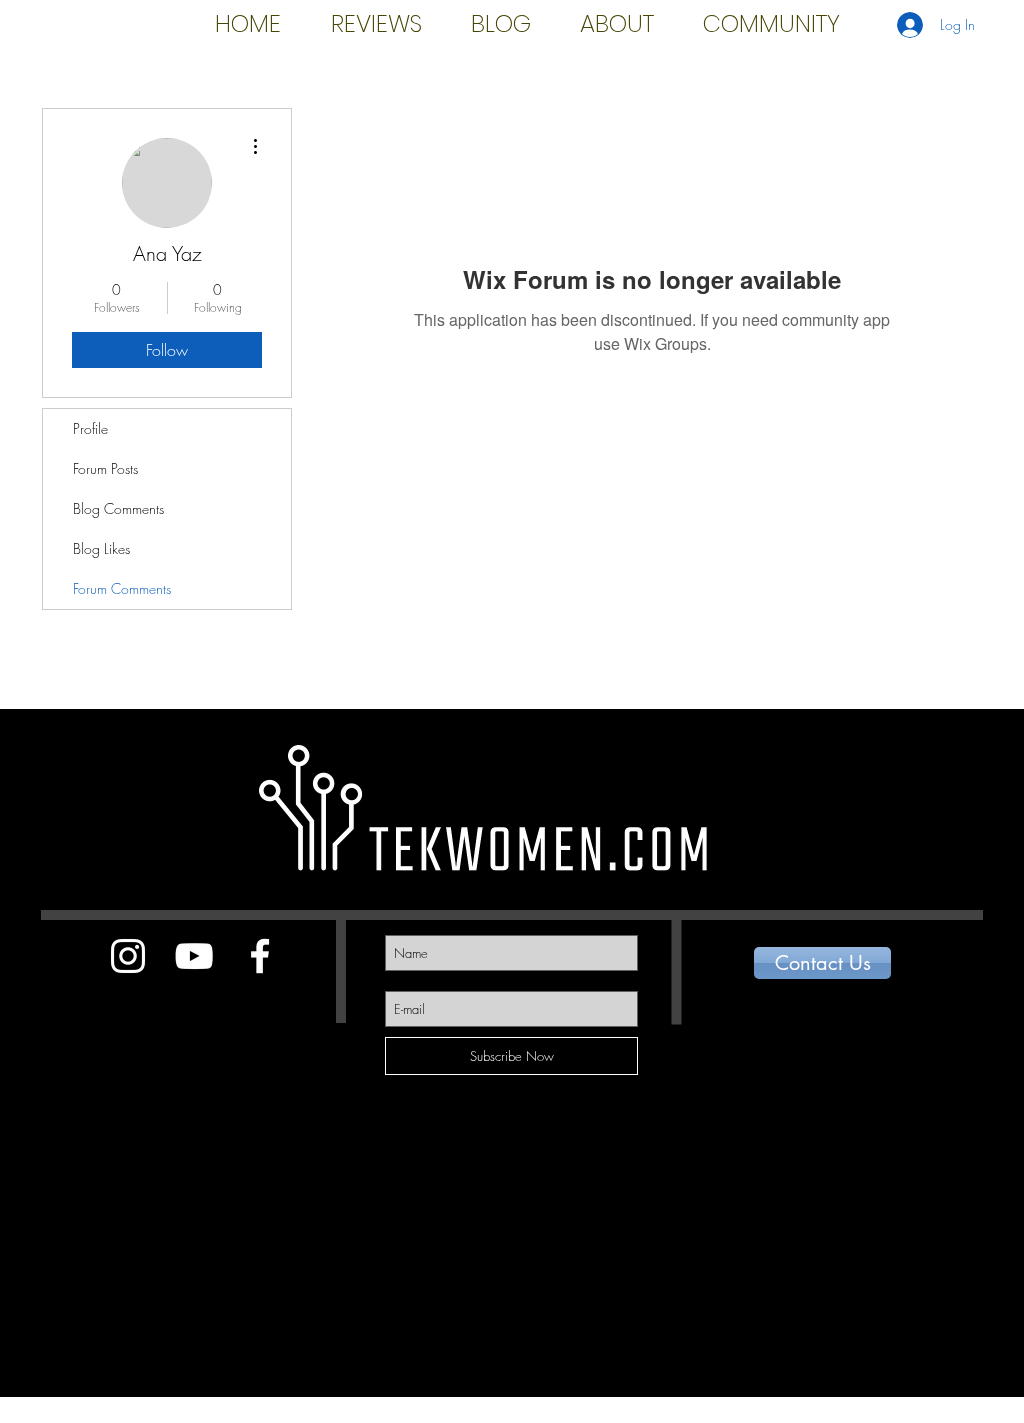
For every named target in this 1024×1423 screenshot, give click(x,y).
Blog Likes (101, 548)
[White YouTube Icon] (194, 956)
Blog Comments (118, 508)
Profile (90, 428)
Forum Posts (105, 468)
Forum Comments (122, 588)
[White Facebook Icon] (260, 956)
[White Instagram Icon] (128, 956)
